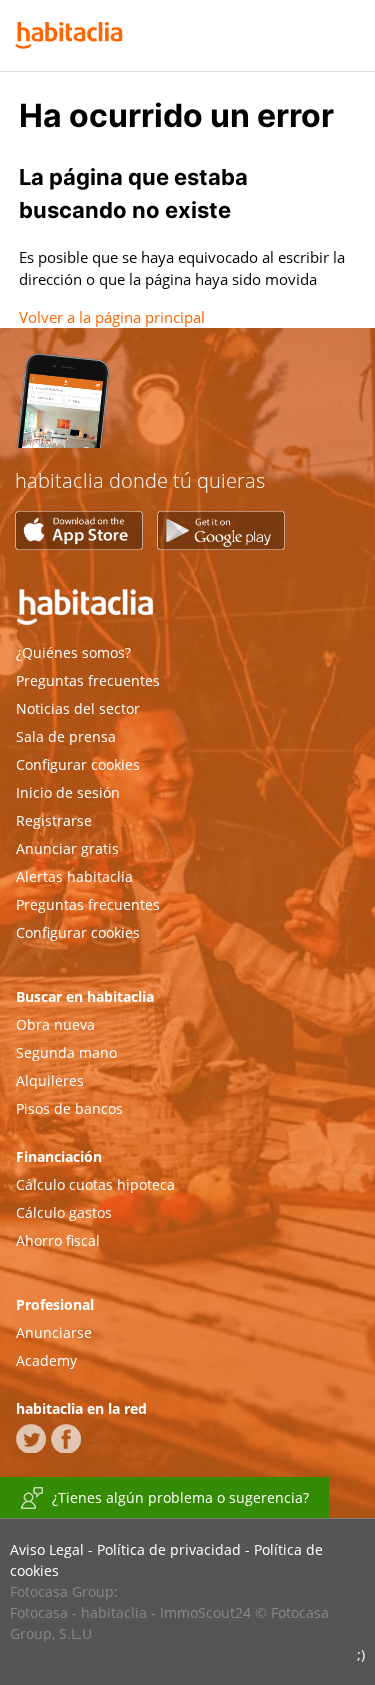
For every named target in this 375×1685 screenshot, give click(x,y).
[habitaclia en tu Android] (221, 544)
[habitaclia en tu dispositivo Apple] (86, 544)
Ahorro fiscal (58, 1240)
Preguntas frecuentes (88, 680)
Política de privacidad (169, 1549)
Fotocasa (39, 1612)
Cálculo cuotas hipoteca (95, 1184)
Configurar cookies (78, 764)
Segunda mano (66, 1052)
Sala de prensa (66, 736)
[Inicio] (69, 36)
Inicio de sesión (68, 792)
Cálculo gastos (64, 1212)
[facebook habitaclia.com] (66, 1438)
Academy (46, 1360)
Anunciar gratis (67, 848)
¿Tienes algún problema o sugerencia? (180, 1497)
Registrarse (54, 820)
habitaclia (116, 610)
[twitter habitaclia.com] (31, 1438)
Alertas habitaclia (74, 876)
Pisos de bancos (69, 1108)
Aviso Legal (47, 1549)
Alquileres (50, 1080)
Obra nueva (55, 1024)
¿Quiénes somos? (73, 652)
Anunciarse (54, 1332)
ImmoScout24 (205, 1612)
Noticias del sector (78, 708)
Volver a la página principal (112, 317)
